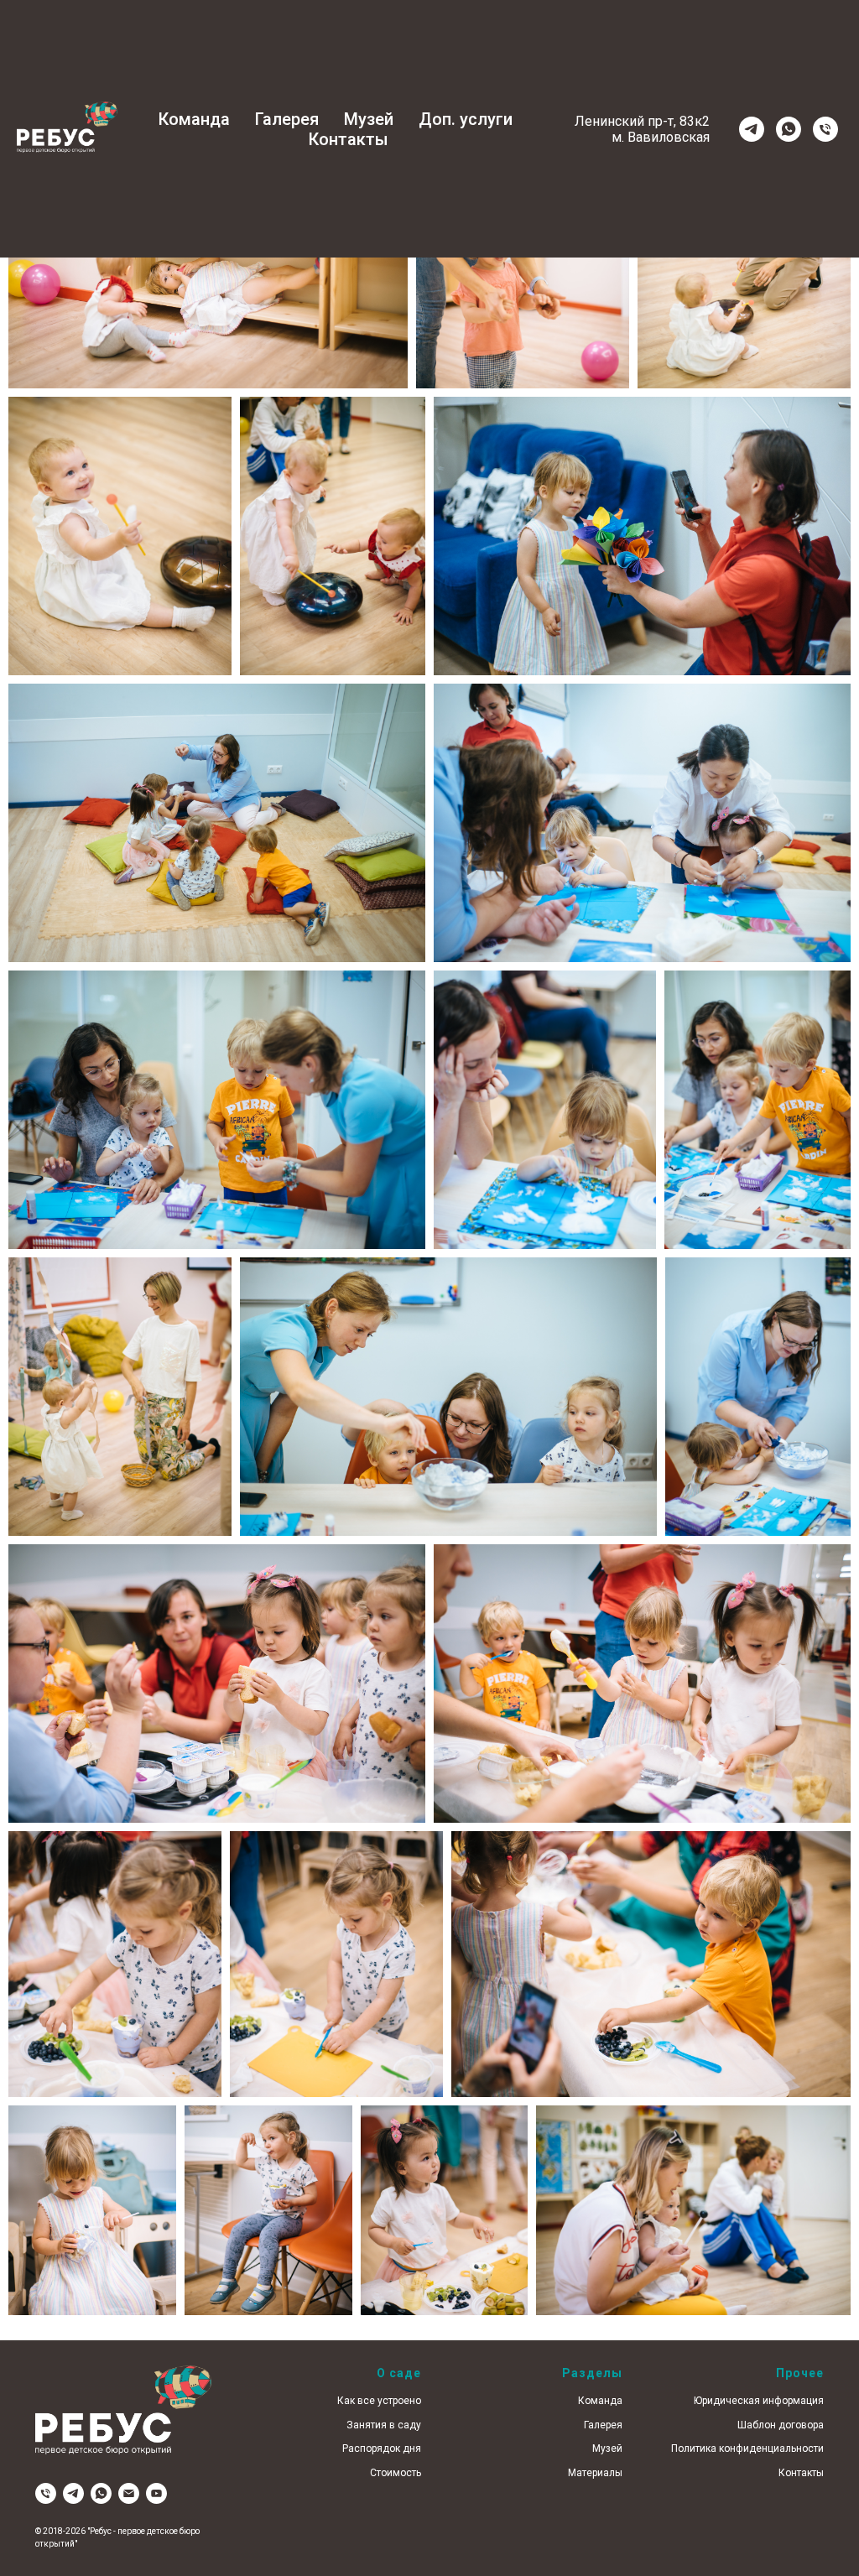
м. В (624, 137)
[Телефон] (825, 129)
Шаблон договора (781, 2425)
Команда (194, 119)
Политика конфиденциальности (747, 2449)
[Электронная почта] (129, 2493)
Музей (369, 119)
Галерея (287, 119)
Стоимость (396, 2473)
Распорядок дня (382, 2449)
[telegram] (752, 129)
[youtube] (156, 2493)
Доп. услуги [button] (466, 119)
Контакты (349, 139)
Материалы (595, 2473)
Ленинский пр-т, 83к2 (642, 121)
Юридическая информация (759, 2401)
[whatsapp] (789, 129)
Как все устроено (379, 2401)
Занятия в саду (384, 2425)
